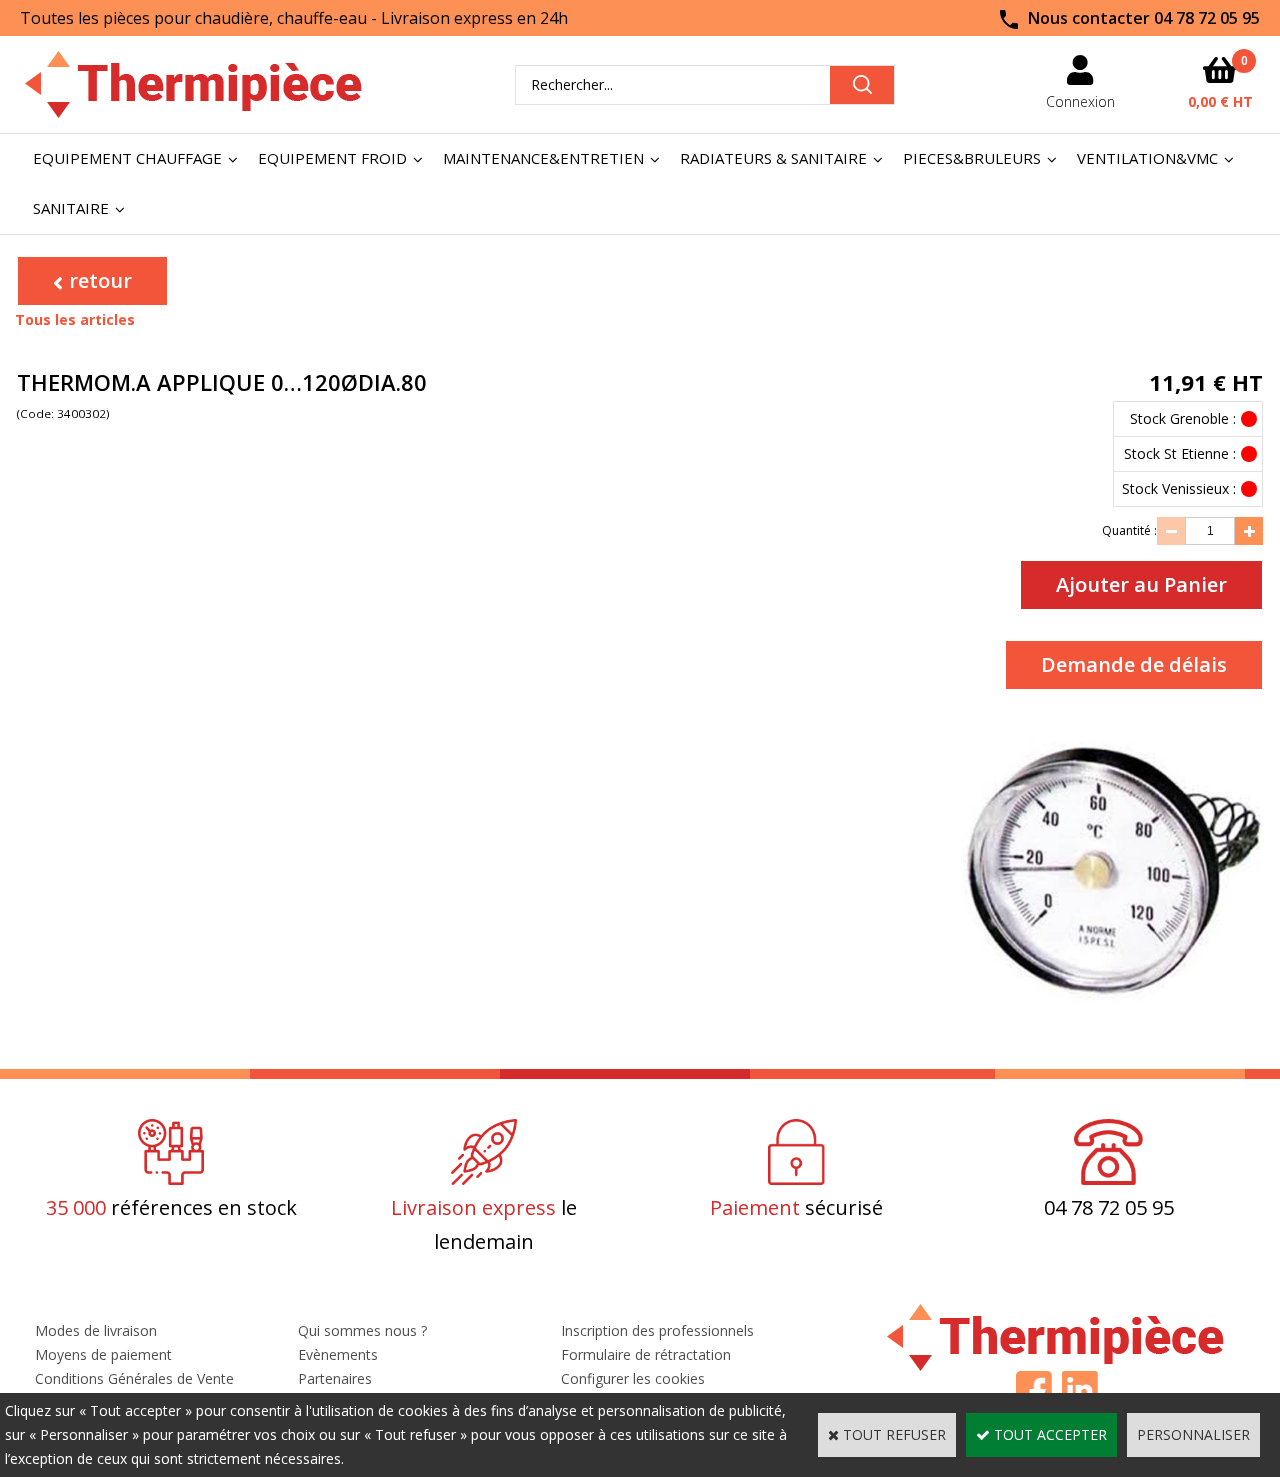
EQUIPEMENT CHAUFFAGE (127, 158)
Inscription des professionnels (657, 1330)
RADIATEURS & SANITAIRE (773, 158)
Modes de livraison (96, 1330)
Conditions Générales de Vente (134, 1378)
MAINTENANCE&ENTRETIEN (543, 158)
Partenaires (335, 1378)
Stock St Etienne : (1180, 453)
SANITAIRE (71, 208)
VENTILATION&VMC (1147, 158)
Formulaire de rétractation (646, 1354)
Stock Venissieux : (1179, 488)
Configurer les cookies (633, 1378)
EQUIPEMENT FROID (332, 158)
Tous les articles (75, 319)
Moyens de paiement (103, 1354)
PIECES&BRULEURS (972, 158)
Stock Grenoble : (1183, 418)
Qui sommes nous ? (362, 1330)
